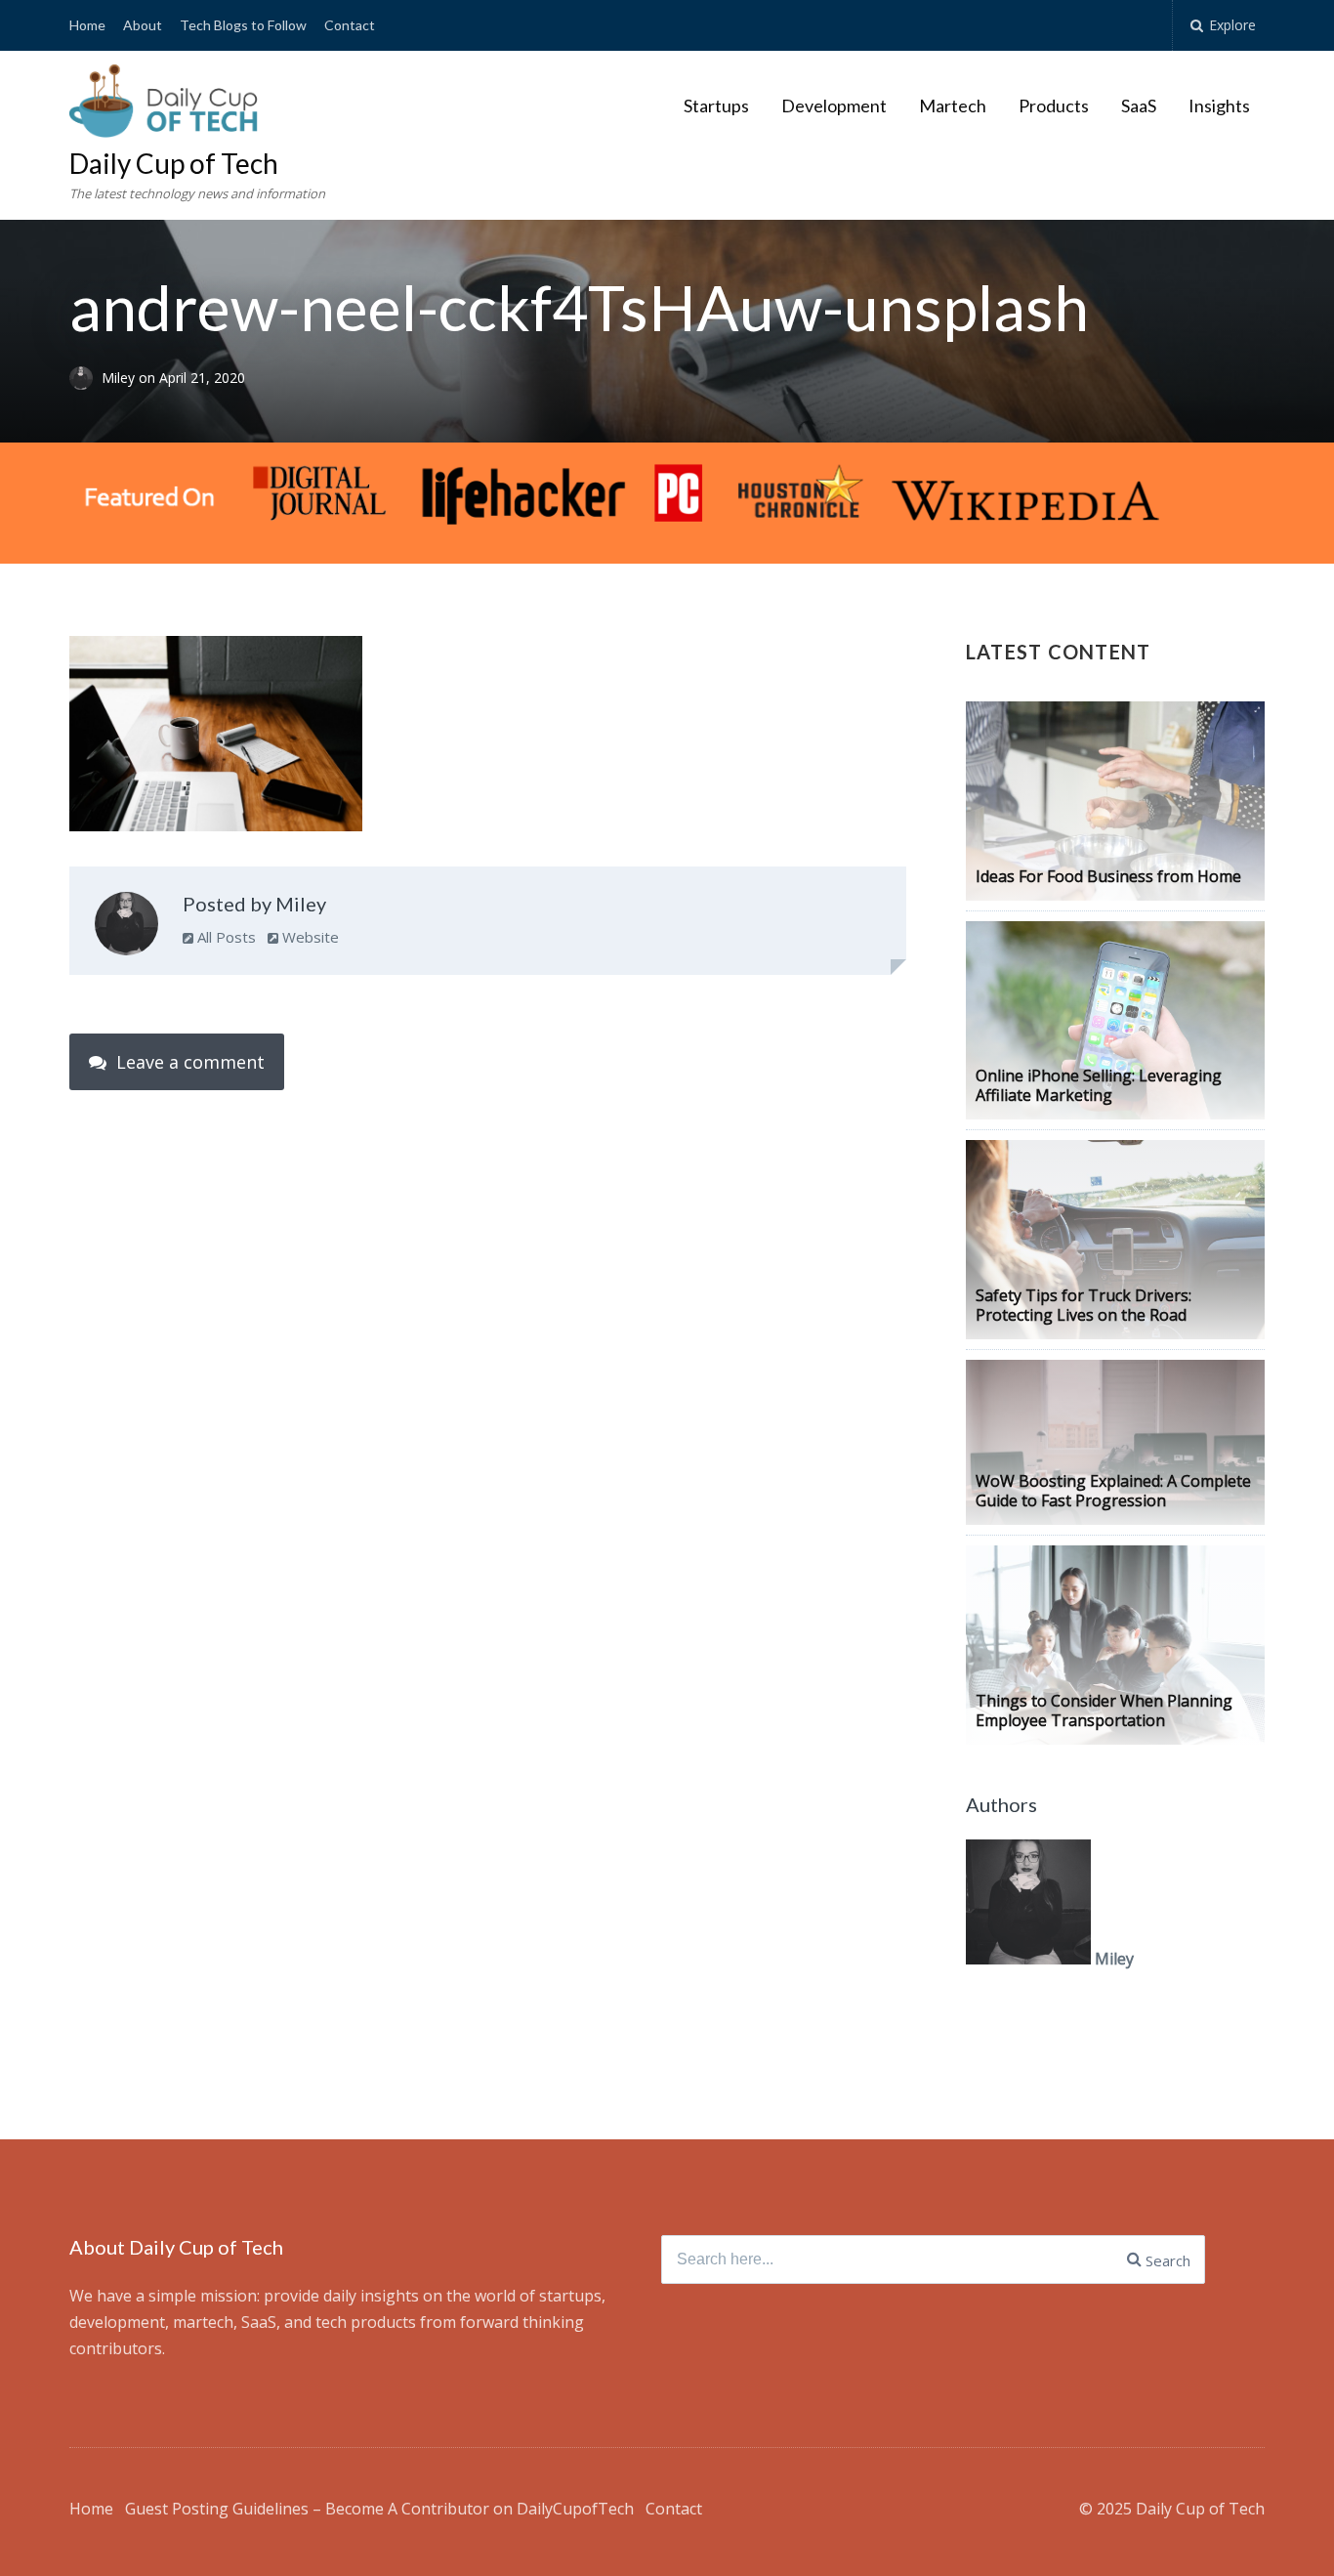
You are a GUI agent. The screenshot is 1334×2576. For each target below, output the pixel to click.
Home (87, 25)
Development (834, 106)
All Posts (225, 937)
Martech (953, 106)
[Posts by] (85, 378)
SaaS (1139, 106)
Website (309, 937)
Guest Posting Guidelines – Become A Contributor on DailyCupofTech (379, 2509)
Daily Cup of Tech (174, 163)
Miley (120, 378)
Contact (350, 25)
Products (1054, 106)
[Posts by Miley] (126, 928)
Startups (716, 106)
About (143, 25)
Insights (1219, 106)
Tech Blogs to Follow (243, 25)
